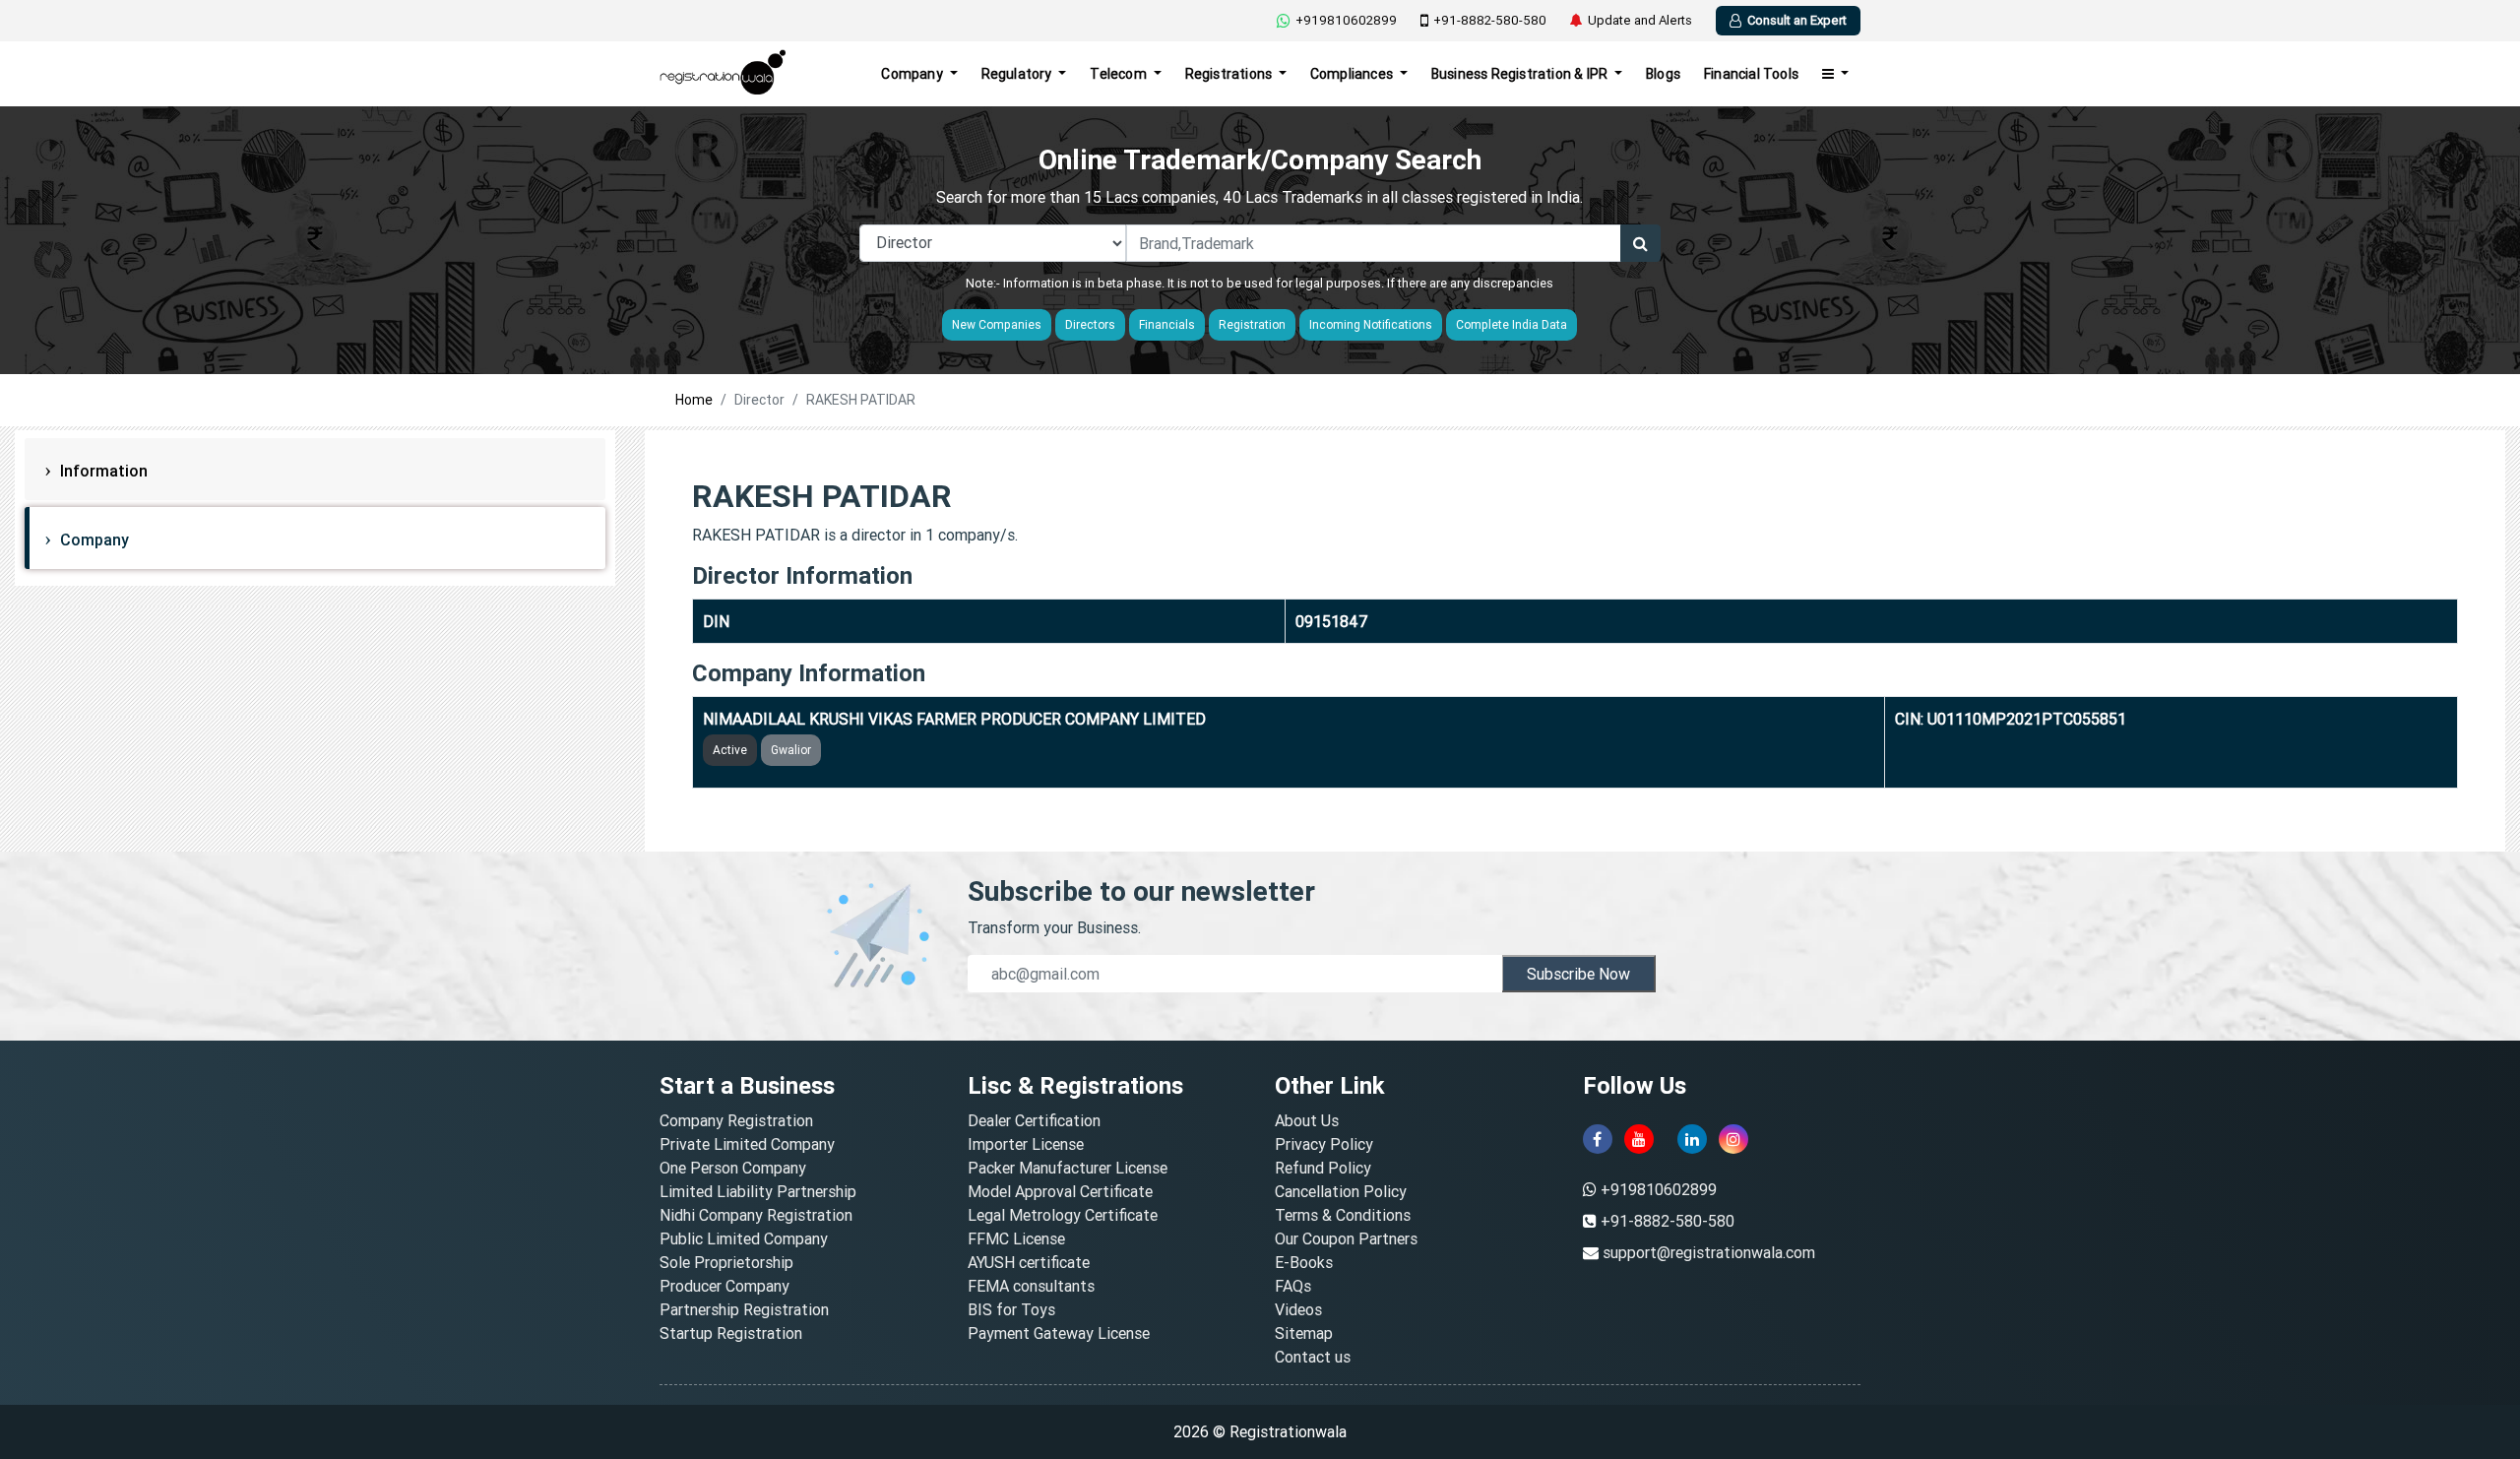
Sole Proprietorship (726, 1262)
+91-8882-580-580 (1490, 20)
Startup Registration (731, 1333)
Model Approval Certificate (1060, 1191)
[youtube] (1639, 1139)
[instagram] (1733, 1139)
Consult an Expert (1797, 20)
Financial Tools (1751, 74)
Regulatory (1018, 74)
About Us (1307, 1120)
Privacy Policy (1324, 1144)
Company (913, 74)
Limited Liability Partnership (758, 1191)
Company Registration (736, 1120)
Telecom (1120, 74)
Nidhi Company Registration (756, 1215)
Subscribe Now (1578, 974)
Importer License (1026, 1144)
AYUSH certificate (1029, 1262)
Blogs (1663, 74)
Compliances (1353, 74)
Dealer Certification (1034, 1120)
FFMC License (1016, 1238)
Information (102, 471)
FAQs (1293, 1286)
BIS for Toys (1011, 1309)
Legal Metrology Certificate (1063, 1215)
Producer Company (724, 1286)
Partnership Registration (744, 1309)
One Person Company (733, 1168)
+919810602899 (1346, 20)
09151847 (1332, 621)
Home (694, 400)
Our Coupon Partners (1346, 1238)
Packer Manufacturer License (1068, 1168)
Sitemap (1304, 1333)
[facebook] (1598, 1139)
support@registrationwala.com (1709, 1252)
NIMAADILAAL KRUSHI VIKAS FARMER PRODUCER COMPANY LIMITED (954, 719)
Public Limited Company (744, 1238)
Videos (1298, 1309)
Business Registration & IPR (1521, 74)
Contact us (1313, 1357)
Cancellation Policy (1341, 1191)
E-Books (1304, 1262)
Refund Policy (1323, 1168)
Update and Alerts (1640, 20)
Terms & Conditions (1343, 1215)
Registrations (1230, 74)
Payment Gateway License (1059, 1333)
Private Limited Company (747, 1144)
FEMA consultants (1031, 1286)
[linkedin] (1692, 1139)
